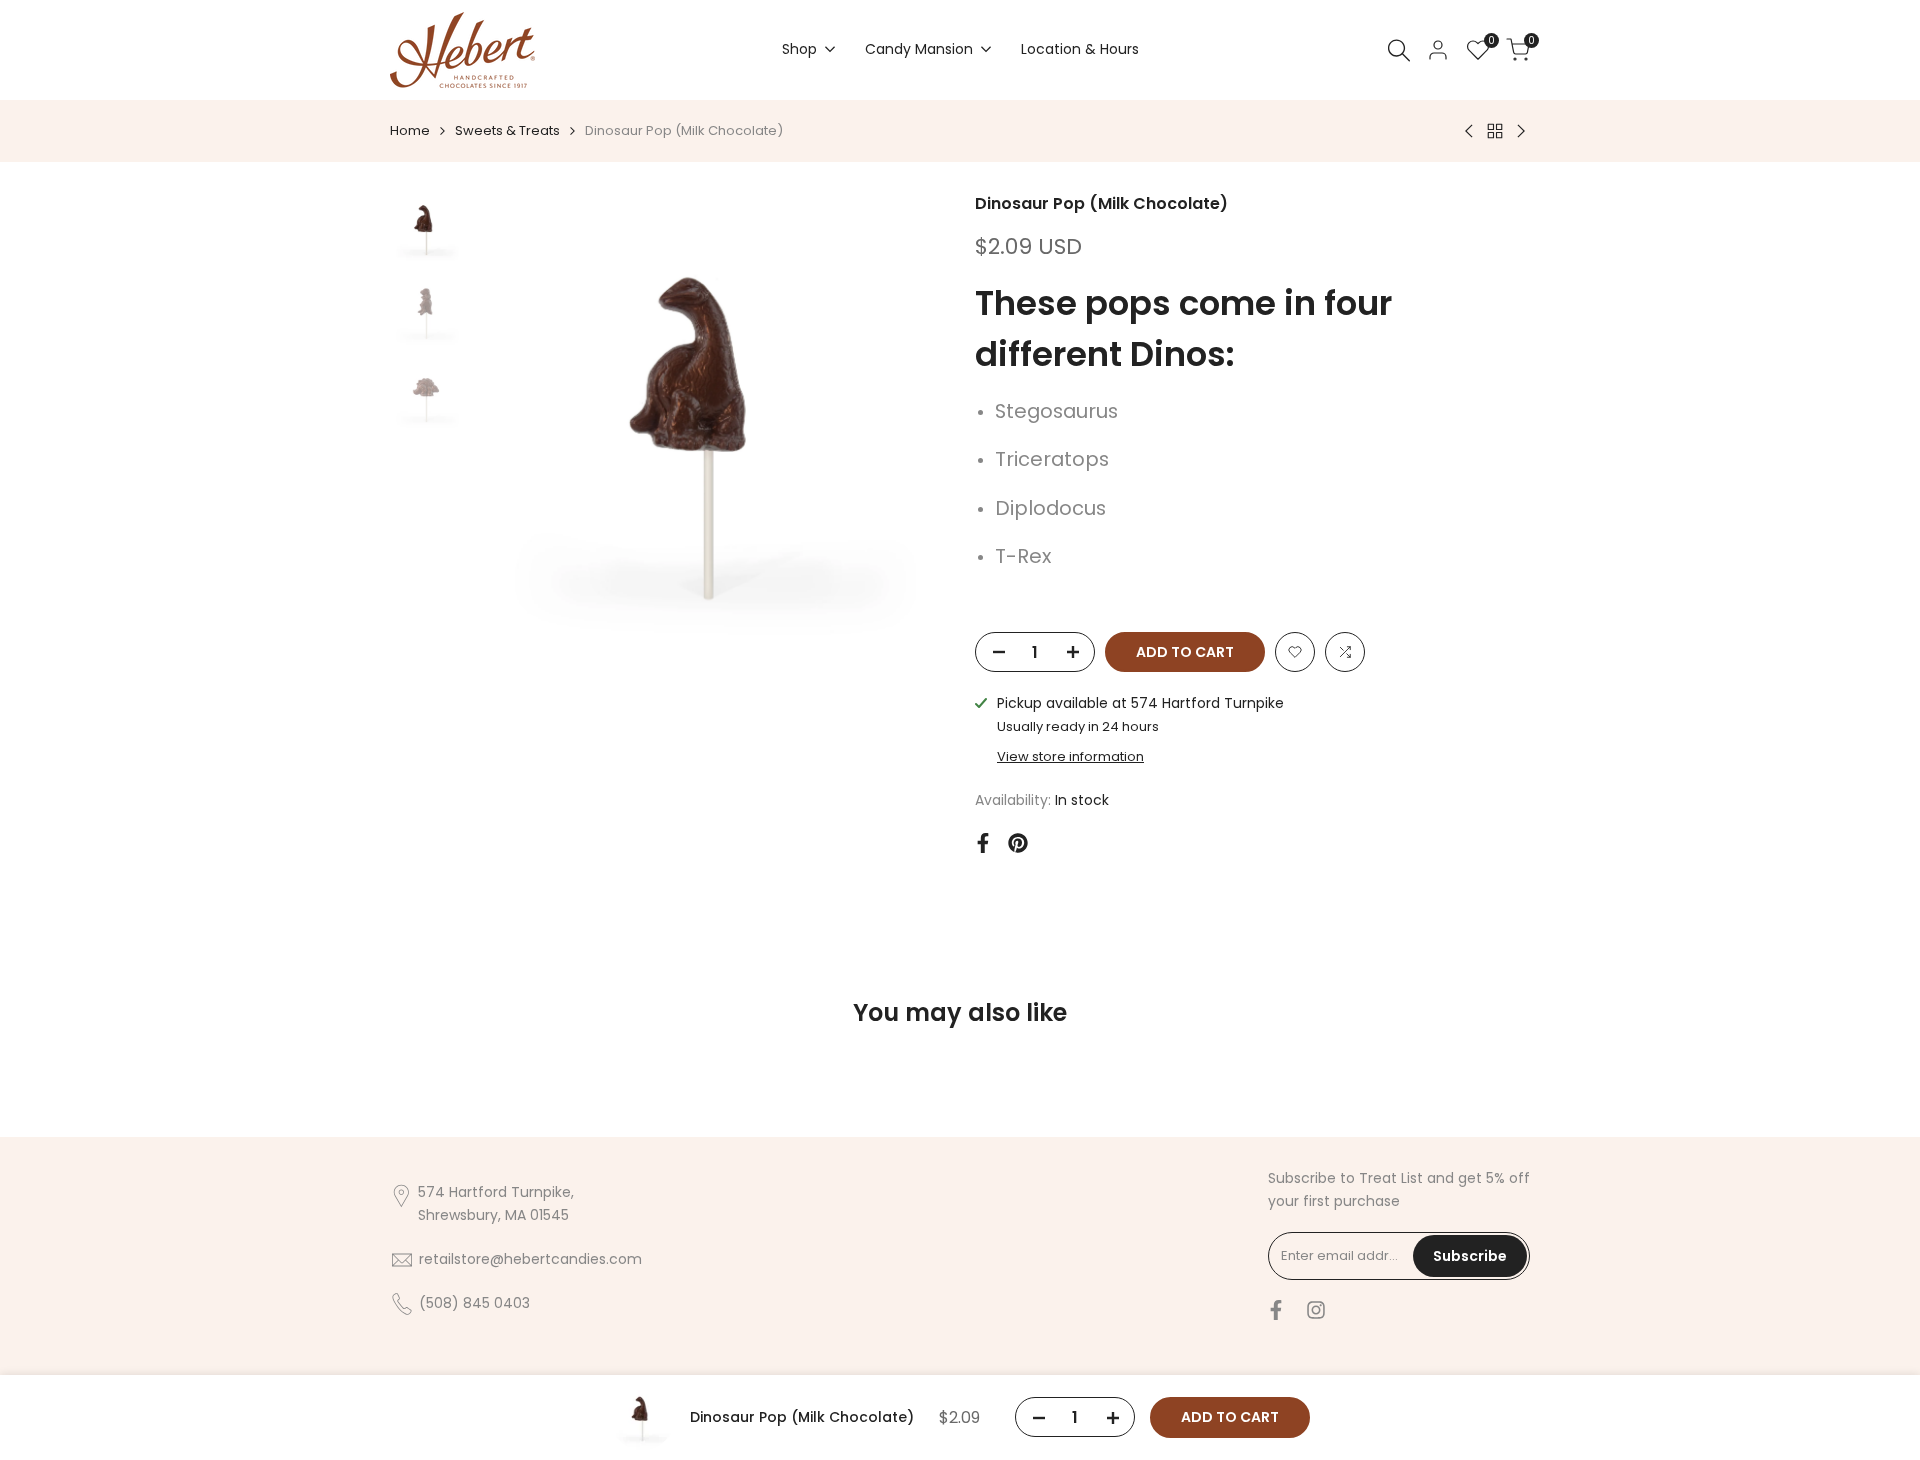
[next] (905, 428)
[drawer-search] (1399, 50)
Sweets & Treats (507, 130)
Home (410, 130)
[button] (1295, 652)
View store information (1070, 756)
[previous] (513, 428)
